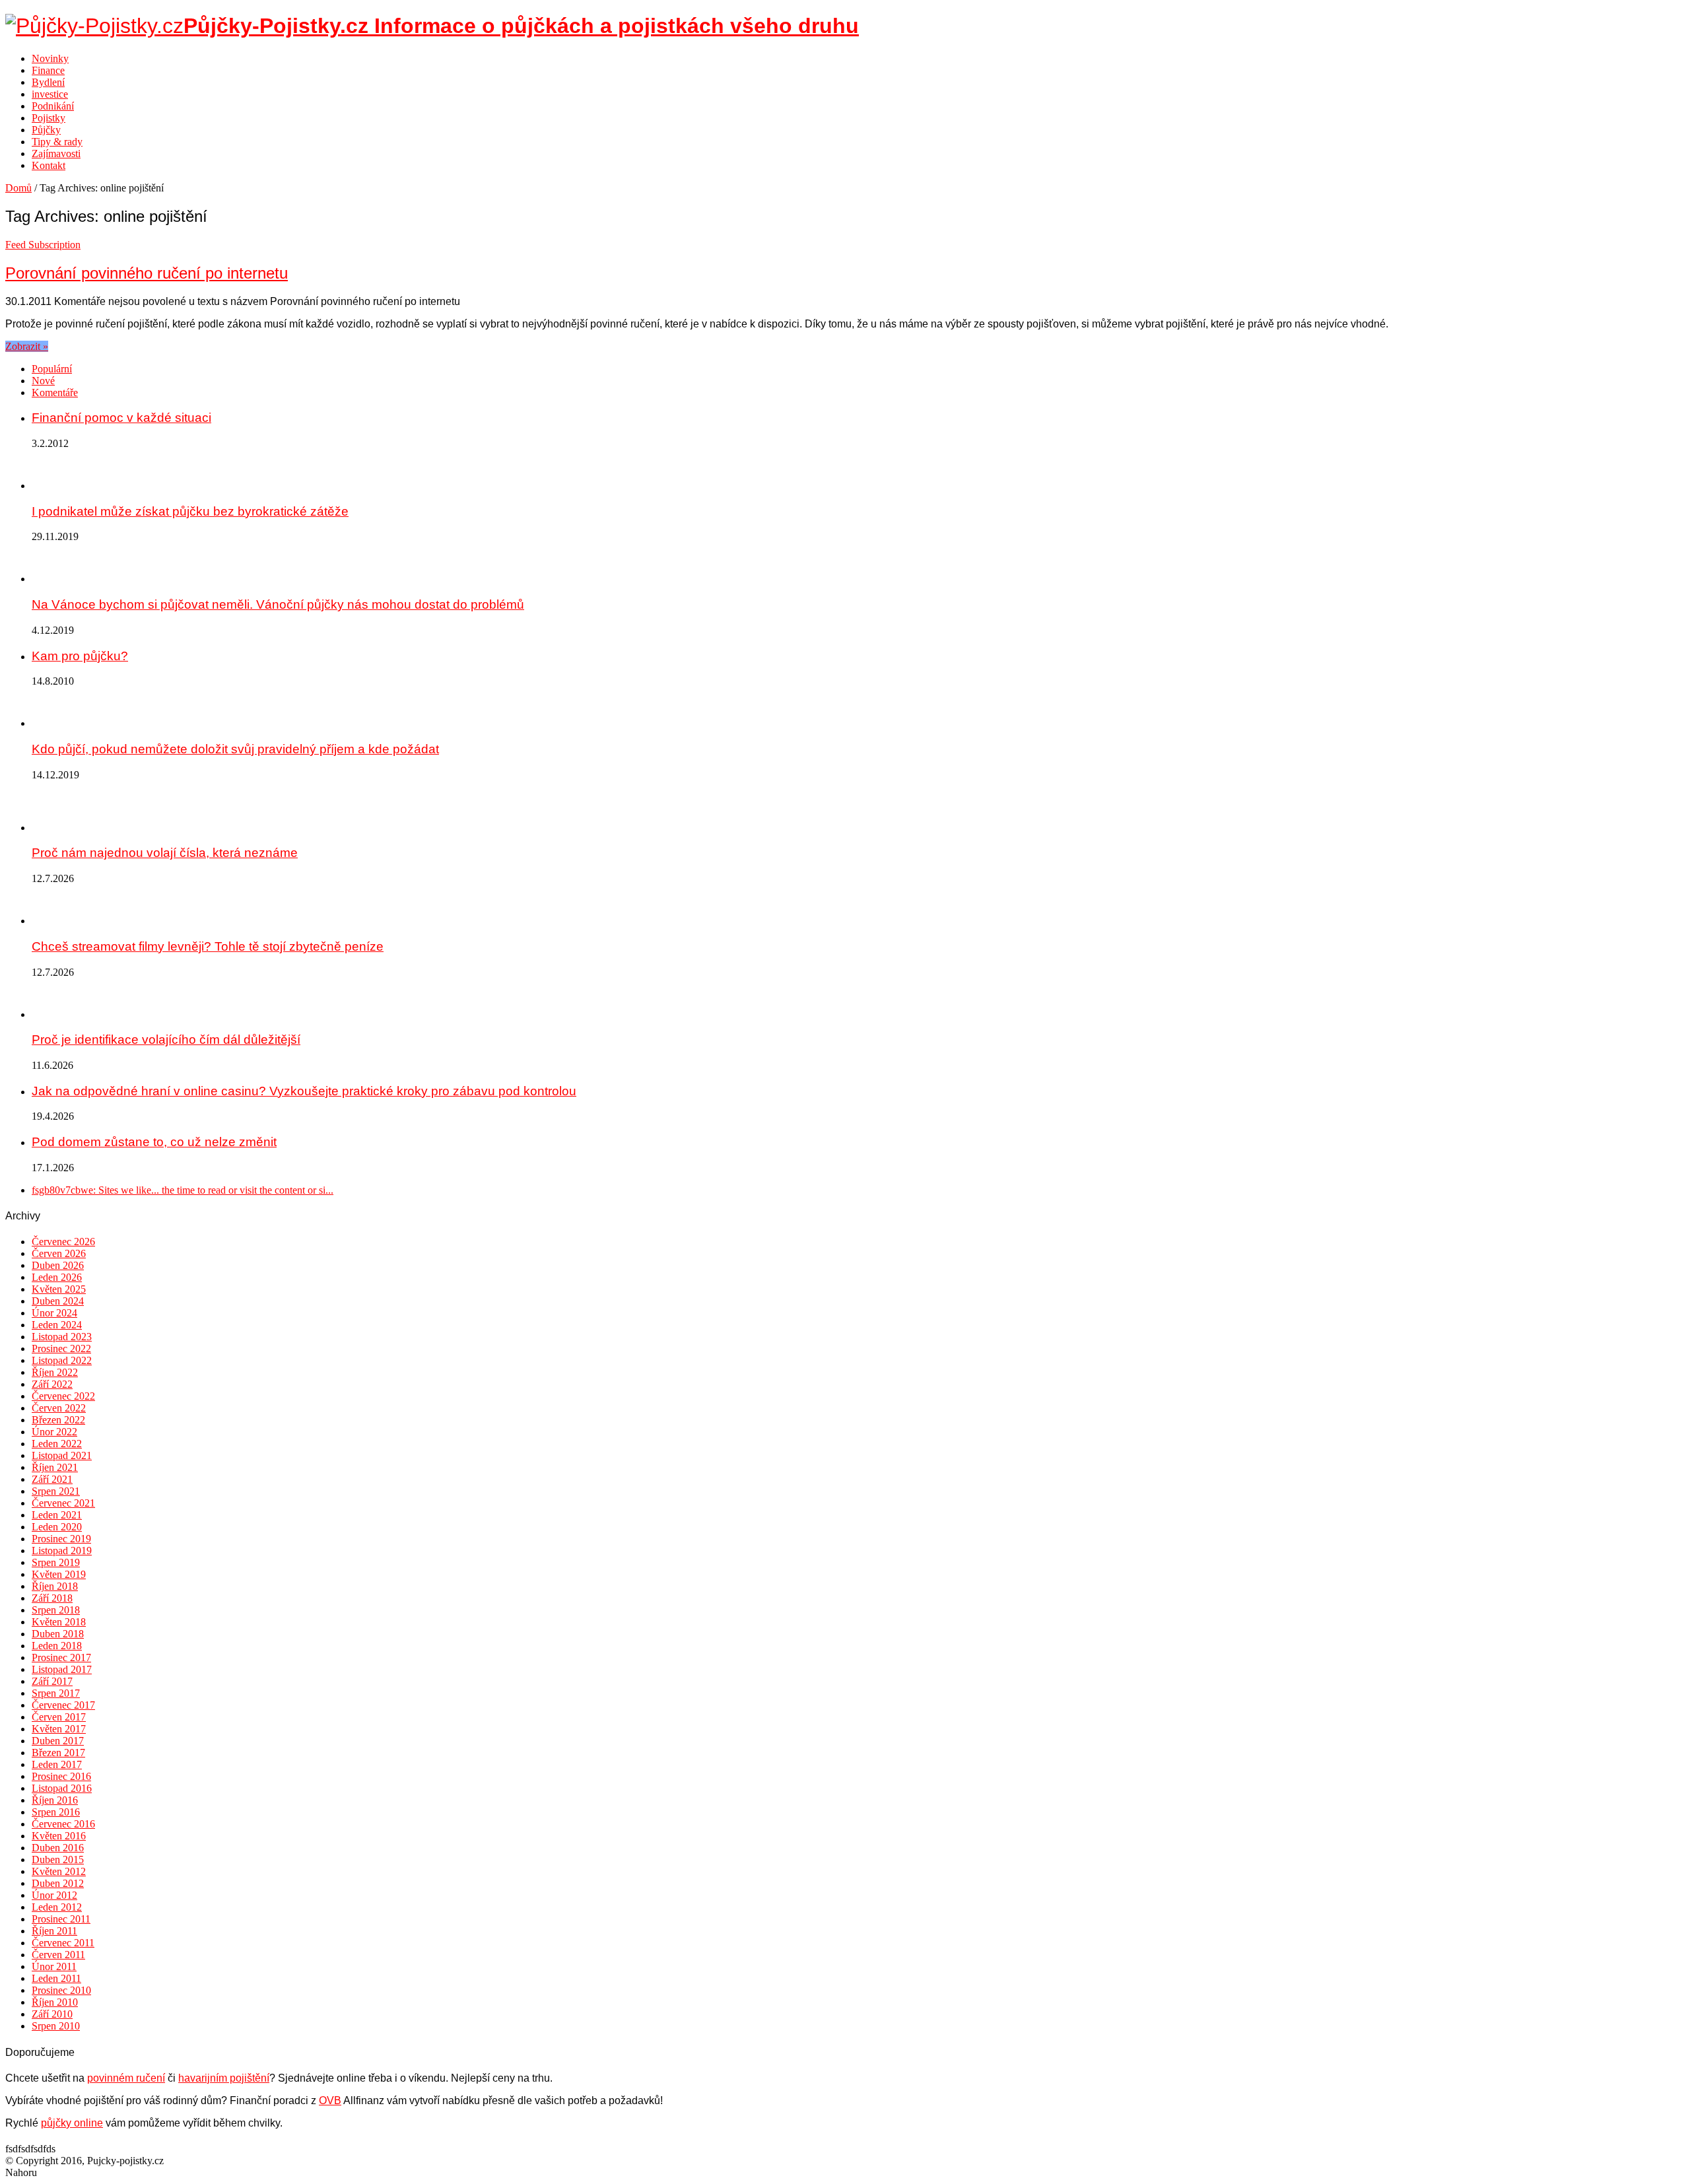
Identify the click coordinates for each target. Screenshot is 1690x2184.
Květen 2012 (59, 1871)
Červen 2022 (59, 1408)
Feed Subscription (43, 245)
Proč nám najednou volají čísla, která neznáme (165, 853)
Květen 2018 (59, 1622)
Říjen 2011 (54, 1931)
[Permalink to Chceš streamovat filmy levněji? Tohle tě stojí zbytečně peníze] (51, 921)
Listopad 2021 (62, 1455)
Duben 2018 (58, 1634)
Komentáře (55, 392)
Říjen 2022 (55, 1372)
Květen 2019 (59, 1574)
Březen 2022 (58, 1420)
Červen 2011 (58, 1955)
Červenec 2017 (63, 1705)
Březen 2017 (58, 1753)
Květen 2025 (59, 1289)
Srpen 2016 (56, 1812)
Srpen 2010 (56, 2026)
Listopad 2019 (62, 1551)
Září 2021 (52, 1479)
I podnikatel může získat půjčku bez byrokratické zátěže (190, 511)
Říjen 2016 (55, 1800)
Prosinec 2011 (61, 1919)
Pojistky (49, 118)
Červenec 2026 (63, 1242)
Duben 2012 (58, 1883)
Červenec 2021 (63, 1503)
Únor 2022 (54, 1432)
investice (50, 94)
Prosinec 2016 (61, 1776)
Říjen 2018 (55, 1586)
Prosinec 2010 (61, 1990)
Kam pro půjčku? (80, 656)
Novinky (50, 58)
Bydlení (48, 82)
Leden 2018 (57, 1646)
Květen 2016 (59, 1836)
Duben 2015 (58, 1860)
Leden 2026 (57, 1277)
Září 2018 (52, 1598)
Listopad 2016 (62, 1788)
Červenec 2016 (63, 1824)
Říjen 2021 (55, 1467)
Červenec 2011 (63, 1943)
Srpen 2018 (56, 1610)
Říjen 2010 (55, 2002)
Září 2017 (52, 1681)
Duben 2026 (58, 1265)
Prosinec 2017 (61, 1657)
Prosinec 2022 (61, 1348)
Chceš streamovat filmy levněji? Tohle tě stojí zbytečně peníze (208, 946)
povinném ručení (126, 2078)
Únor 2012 (54, 1895)
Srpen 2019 (56, 1562)
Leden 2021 (57, 1515)
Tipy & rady (57, 142)
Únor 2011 (54, 1966)
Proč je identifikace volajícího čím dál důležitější (166, 1040)
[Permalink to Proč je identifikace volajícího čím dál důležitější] (51, 1014)
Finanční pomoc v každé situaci (121, 418)
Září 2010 (52, 2014)
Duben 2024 (58, 1301)
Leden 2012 (57, 1907)
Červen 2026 (59, 1253)
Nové (43, 381)
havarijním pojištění (224, 2078)
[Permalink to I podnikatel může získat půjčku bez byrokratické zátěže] (51, 486)
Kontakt (49, 165)
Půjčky (46, 130)
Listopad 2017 (62, 1669)
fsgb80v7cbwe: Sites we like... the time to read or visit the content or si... (183, 1190)
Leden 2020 (57, 1527)
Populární (52, 369)
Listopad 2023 (62, 1337)
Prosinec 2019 (61, 1539)
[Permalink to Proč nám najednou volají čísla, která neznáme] (51, 828)
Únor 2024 (54, 1313)
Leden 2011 (56, 1978)
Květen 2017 (59, 1729)
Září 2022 (52, 1384)
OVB (330, 2100)
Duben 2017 (58, 1741)
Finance (48, 70)
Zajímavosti (56, 154)
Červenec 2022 (63, 1396)
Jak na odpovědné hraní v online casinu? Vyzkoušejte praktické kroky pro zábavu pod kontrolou (304, 1091)
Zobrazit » (27, 346)
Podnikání (53, 106)
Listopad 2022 (62, 1360)
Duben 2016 (58, 1848)
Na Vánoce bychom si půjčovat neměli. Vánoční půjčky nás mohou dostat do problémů (278, 604)
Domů (18, 188)
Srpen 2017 (56, 1693)
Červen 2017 (59, 1717)
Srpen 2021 (56, 1491)
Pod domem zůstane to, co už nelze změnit (154, 1142)
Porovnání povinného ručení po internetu (147, 273)
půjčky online (72, 2123)
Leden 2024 (57, 1325)
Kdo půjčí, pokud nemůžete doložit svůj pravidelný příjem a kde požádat (235, 749)
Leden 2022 (57, 1444)
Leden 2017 (57, 1764)
